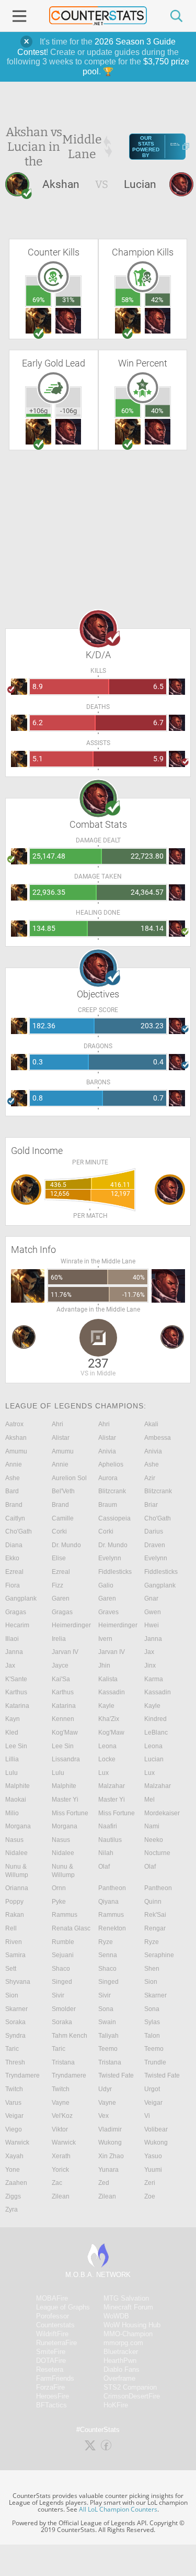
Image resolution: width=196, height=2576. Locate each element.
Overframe (119, 2378)
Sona (106, 2009)
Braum (108, 1505)
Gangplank (160, 1585)
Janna (153, 1639)
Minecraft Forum (128, 2307)
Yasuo (153, 2156)
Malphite (18, 1786)
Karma (154, 1679)
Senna (108, 1955)
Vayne (61, 2103)
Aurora (108, 1478)
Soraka (15, 2022)
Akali (151, 1424)
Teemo (108, 2049)
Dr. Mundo (66, 1545)
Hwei (152, 1625)
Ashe (152, 1464)
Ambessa (158, 1438)
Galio (106, 1585)
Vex (103, 2116)
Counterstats (55, 2325)
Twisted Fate (116, 2075)
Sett (11, 1969)
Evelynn (110, 1558)
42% (157, 300)
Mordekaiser (162, 1813)
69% (39, 300)
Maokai (16, 1800)
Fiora (13, 1585)
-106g (68, 411)
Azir (150, 1478)
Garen (61, 1598)
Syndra (15, 2036)
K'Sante (16, 1679)
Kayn (13, 1719)
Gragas (16, 1612)
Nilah (106, 1853)
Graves (108, 1612)
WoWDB (116, 2316)
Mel (149, 1800)
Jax (149, 1652)
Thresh (15, 2062)
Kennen (63, 1719)
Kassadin (112, 1692)
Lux (103, 1773)
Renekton (112, 1928)
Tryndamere (22, 2075)
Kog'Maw (65, 1733)
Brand (14, 1505)
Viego (14, 2129)
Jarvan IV (65, 1652)
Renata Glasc (71, 1928)
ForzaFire (50, 2387)
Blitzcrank (112, 1491)
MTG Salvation (126, 2298)
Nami (152, 1826)
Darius (154, 1531)
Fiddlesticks (115, 1572)
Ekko (12, 1558)
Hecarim (17, 1625)
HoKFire (116, 2405)
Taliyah (108, 2036)
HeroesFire (53, 2396)
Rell (11, 1928)
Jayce (60, 1665)
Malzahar (112, 1786)
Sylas (152, 2022)
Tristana (63, 2062)
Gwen (153, 1612)
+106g (38, 411)
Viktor (60, 2129)
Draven (155, 1545)
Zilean (61, 2196)
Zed (104, 2183)
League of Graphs (63, 2307)
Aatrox (14, 1424)
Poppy (14, 1902)
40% (157, 411)
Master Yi (65, 1800)
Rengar (155, 1928)
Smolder (64, 2009)
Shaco (61, 1969)
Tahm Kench (70, 2036)
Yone (13, 2170)
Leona (107, 1746)
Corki (59, 1531)
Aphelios (111, 1464)
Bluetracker (121, 2352)
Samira (15, 1955)
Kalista (108, 1679)
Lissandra (66, 1759)
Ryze (106, 1942)
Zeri (150, 2183)
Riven (14, 1942)
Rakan (15, 1915)
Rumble (63, 1942)
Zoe (150, 2196)
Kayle (106, 1706)
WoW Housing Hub (132, 2325)
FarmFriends (55, 2378)
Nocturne (157, 1853)
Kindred (155, 1719)
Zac (57, 2183)
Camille (63, 1518)
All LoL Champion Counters (118, 2509)
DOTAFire (51, 2361)
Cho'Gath (158, 1518)
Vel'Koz (62, 2116)
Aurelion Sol (69, 1478)
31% (68, 300)
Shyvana (18, 1982)
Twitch (14, 2089)
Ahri (57, 1424)
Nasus (14, 1840)
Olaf (104, 1867)
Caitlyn (15, 1518)
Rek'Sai (155, 1915)
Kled (12, 1733)
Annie (14, 1464)
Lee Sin (16, 1746)
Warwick (17, 2142)
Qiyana (108, 1902)
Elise (59, 1558)
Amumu (16, 1451)
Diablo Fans (122, 2369)
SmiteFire (51, 2352)
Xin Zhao (111, 2156)
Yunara (108, 2170)
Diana (14, 1545)
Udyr (105, 2089)
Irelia (59, 1639)
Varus (13, 2103)
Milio (12, 1813)
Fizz (57, 1585)
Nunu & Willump (17, 1871)
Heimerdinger (71, 1625)
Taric (12, 2049)
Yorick (60, 2170)
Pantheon (112, 1888)
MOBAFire (52, 2298)
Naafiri (108, 1826)
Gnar (151, 1598)
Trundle (155, 2062)
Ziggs (13, 2196)
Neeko (154, 1840)
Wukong (110, 2142)
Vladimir (110, 2129)
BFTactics (51, 2405)
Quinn (153, 1902)
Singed (62, 1982)
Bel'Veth (63, 1491)
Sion (151, 1982)
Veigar (153, 2103)
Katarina (17, 1706)
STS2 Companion (130, 2387)
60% (128, 411)
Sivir (58, 1995)
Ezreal (14, 1572)
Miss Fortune (70, 1813)
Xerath (61, 2156)
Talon (152, 2036)
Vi (147, 2116)
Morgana (18, 1826)
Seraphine (159, 1955)
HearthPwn (120, 2361)
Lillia (12, 1759)
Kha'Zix (109, 1719)
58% (128, 300)
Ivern (105, 1639)
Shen (152, 1969)
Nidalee (16, 1853)
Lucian (154, 1759)
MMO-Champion (128, 2334)
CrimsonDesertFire (132, 2396)
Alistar (61, 1438)
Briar (151, 1505)
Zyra (11, 2209)
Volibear (156, 2129)
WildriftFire (52, 2334)
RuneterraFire (56, 2343)
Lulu (11, 1773)
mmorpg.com (123, 2343)
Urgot (152, 2089)
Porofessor (53, 2316)
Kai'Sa (61, 1679)
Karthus (16, 1692)
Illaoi (12, 1639)
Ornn (59, 1888)
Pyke (59, 1902)
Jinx (150, 1665)
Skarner (155, 1995)
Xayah (14, 2156)
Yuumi (153, 2170)
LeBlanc (156, 1733)
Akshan (16, 1438)
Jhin (104, 1665)
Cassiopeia (114, 1518)
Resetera (50, 2369)
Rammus (65, 1915)
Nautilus (110, 1840)
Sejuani (63, 1955)
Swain (107, 2022)
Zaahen (16, 2183)
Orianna (17, 1888)
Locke (107, 1759)
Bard (12, 1491)
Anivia (107, 1451)
